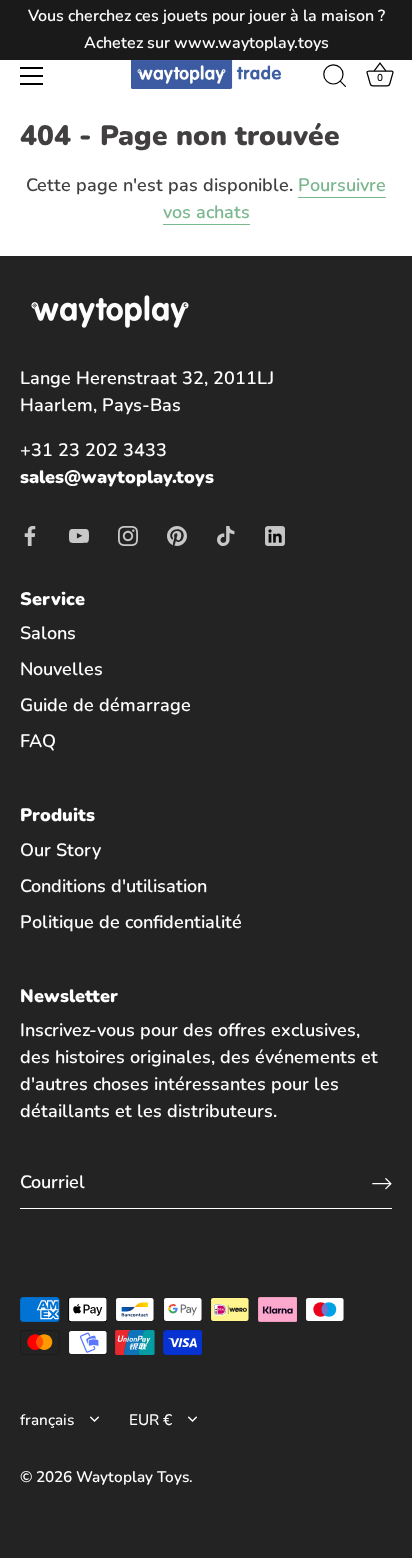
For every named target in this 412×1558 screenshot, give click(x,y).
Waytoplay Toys (132, 1477)
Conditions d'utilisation (113, 886)
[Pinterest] (177, 534)
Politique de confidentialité (131, 922)
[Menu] (32, 76)
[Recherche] (335, 79)
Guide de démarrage (105, 705)
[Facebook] (30, 534)
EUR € (150, 1420)
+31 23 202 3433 (93, 450)
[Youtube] (79, 534)
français (47, 1420)
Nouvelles (61, 669)
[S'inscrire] (382, 1182)
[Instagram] (128, 534)
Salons (48, 633)
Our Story (60, 850)
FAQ (38, 741)
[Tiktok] (226, 534)
